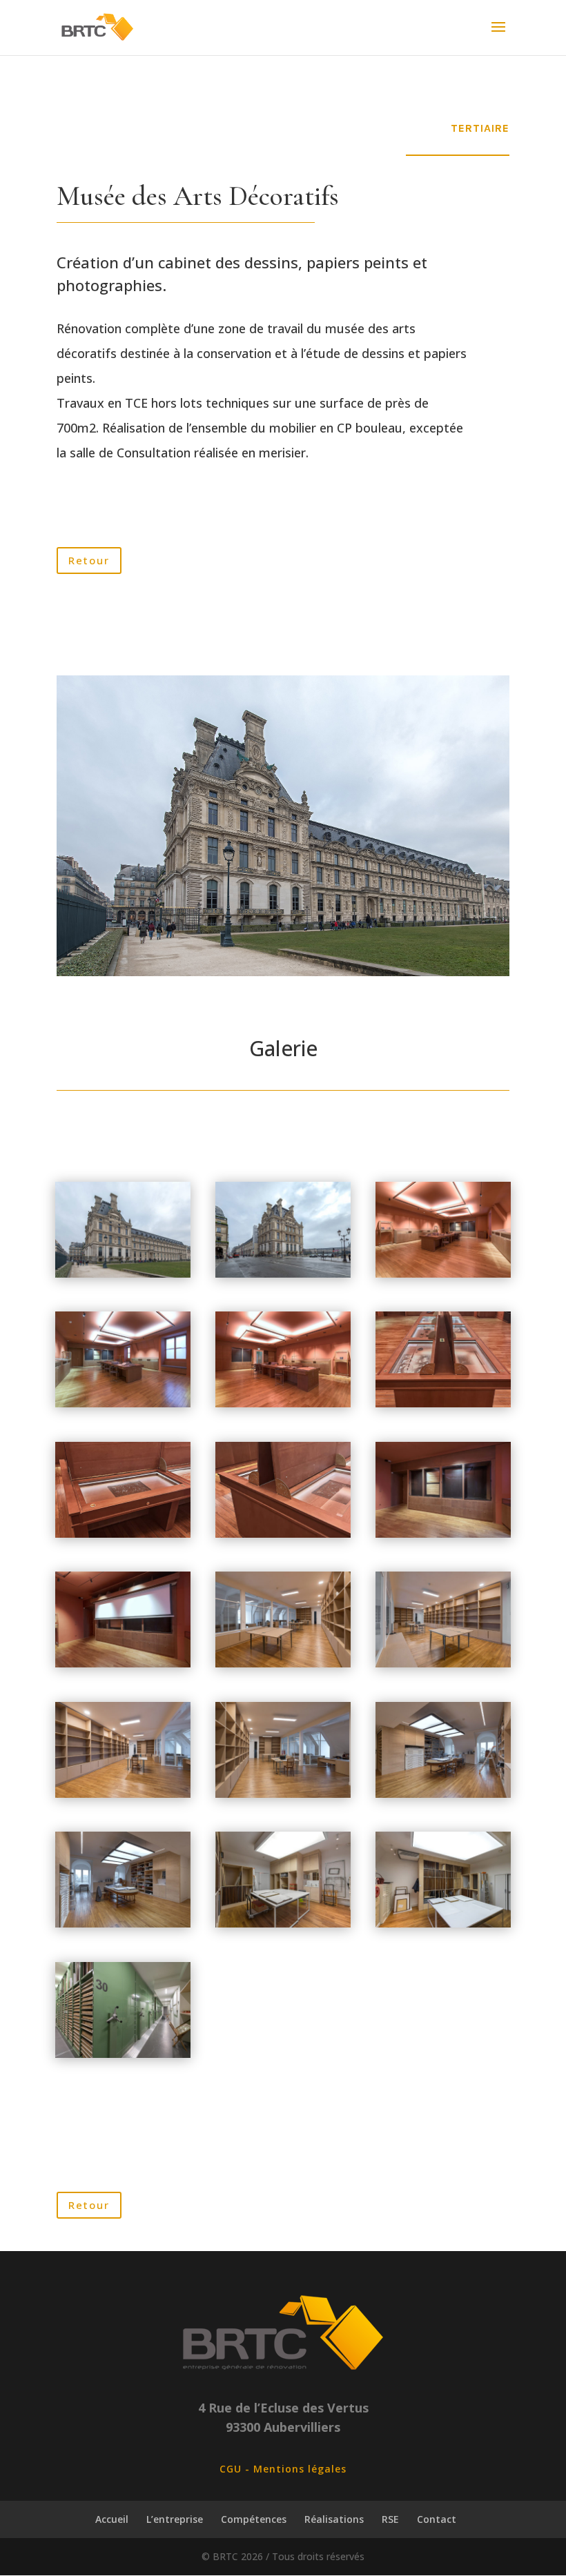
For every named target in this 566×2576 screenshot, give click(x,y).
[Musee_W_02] (123, 1274)
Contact (437, 2519)
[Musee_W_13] (443, 1274)
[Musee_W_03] (443, 1664)
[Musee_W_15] (443, 1534)
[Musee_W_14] (283, 1404)
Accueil (112, 2519)
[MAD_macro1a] (443, 1404)
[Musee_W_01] (283, 1274)
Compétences (254, 2519)
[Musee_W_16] (123, 1664)
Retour (89, 560)
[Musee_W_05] (123, 1794)
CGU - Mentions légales (283, 2469)
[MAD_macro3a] (283, 1534)
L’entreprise (175, 2519)
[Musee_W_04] (283, 1664)
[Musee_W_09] (283, 1924)
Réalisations (334, 2519)
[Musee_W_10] (443, 1924)
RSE (390, 2519)
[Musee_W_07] (443, 1794)
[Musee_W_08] (123, 1924)
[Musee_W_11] (123, 2054)
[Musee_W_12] (123, 1404)
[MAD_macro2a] (123, 1534)
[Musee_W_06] (283, 1794)
